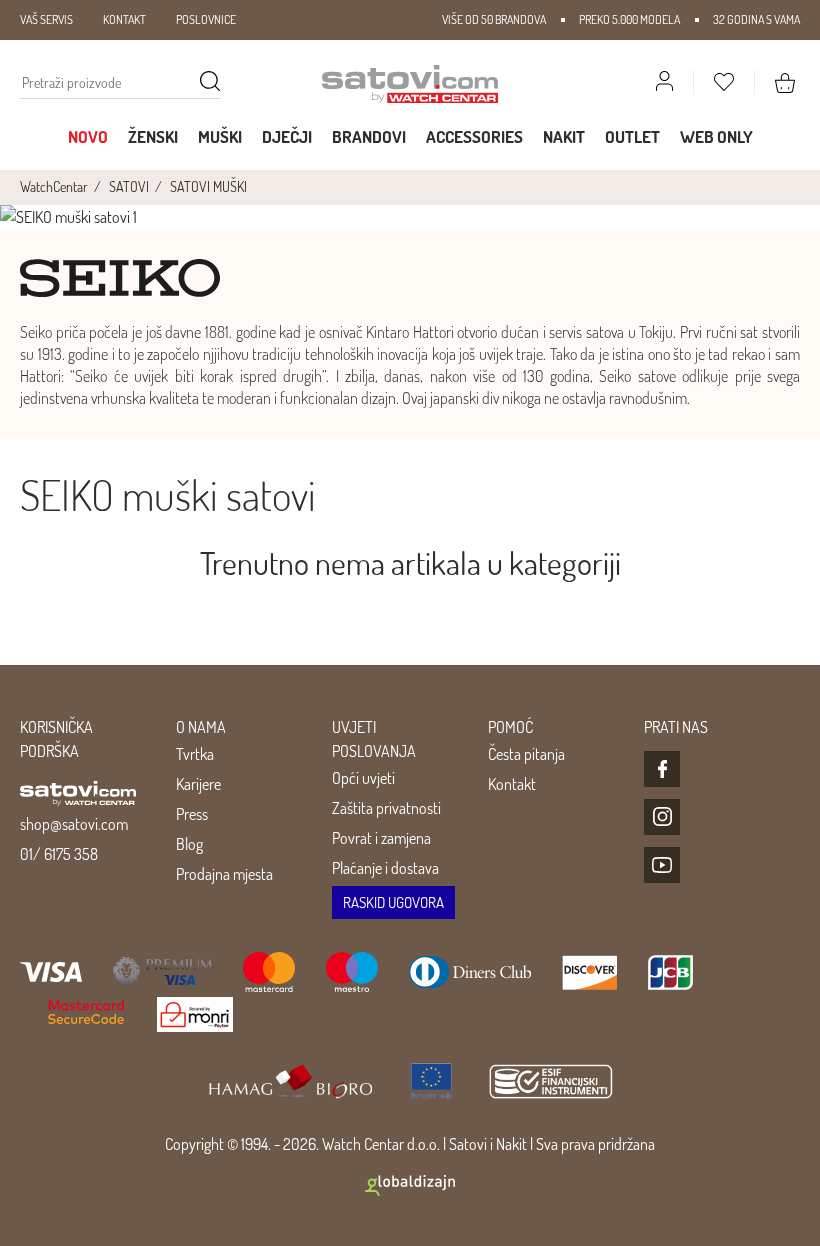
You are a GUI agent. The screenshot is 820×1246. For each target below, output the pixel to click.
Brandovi (369, 136)
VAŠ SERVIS (46, 19)
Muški (220, 136)
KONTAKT (124, 19)
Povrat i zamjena (381, 838)
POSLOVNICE (206, 19)
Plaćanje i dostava (385, 868)
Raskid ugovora (393, 902)
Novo (88, 136)
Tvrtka (195, 754)
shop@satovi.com (74, 824)
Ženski (153, 136)
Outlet (632, 136)
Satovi (468, 1144)
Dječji (287, 136)
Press (192, 814)
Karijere (198, 784)
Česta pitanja (526, 754)
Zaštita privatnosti (386, 808)
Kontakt (512, 784)
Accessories (474, 136)
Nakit (564, 136)
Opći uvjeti (363, 778)
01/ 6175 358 (59, 854)
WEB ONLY (716, 136)
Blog (189, 844)
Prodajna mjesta (224, 874)
